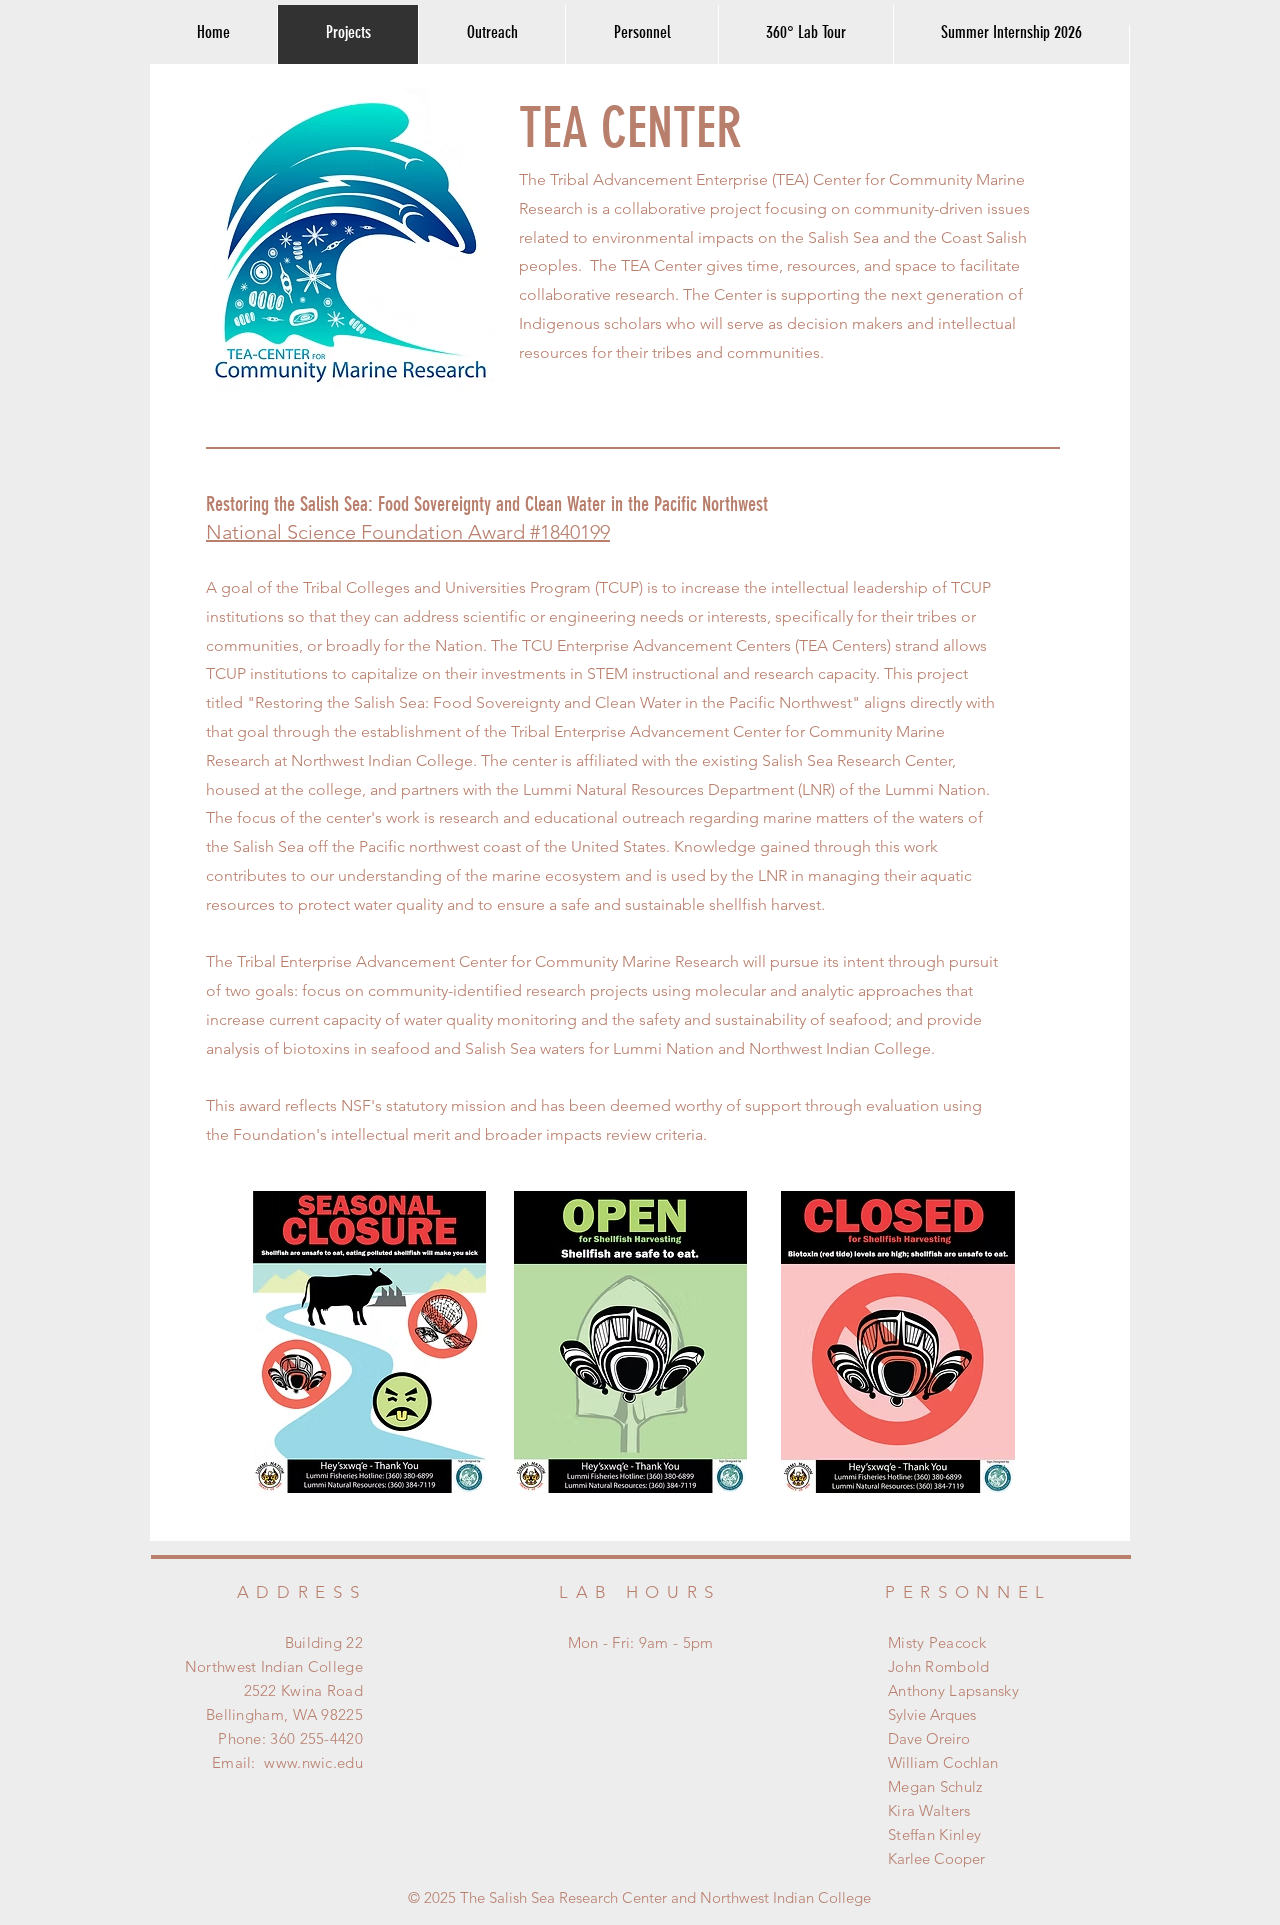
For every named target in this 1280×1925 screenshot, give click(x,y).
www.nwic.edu (313, 1762)
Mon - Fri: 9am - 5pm (641, 1642)
